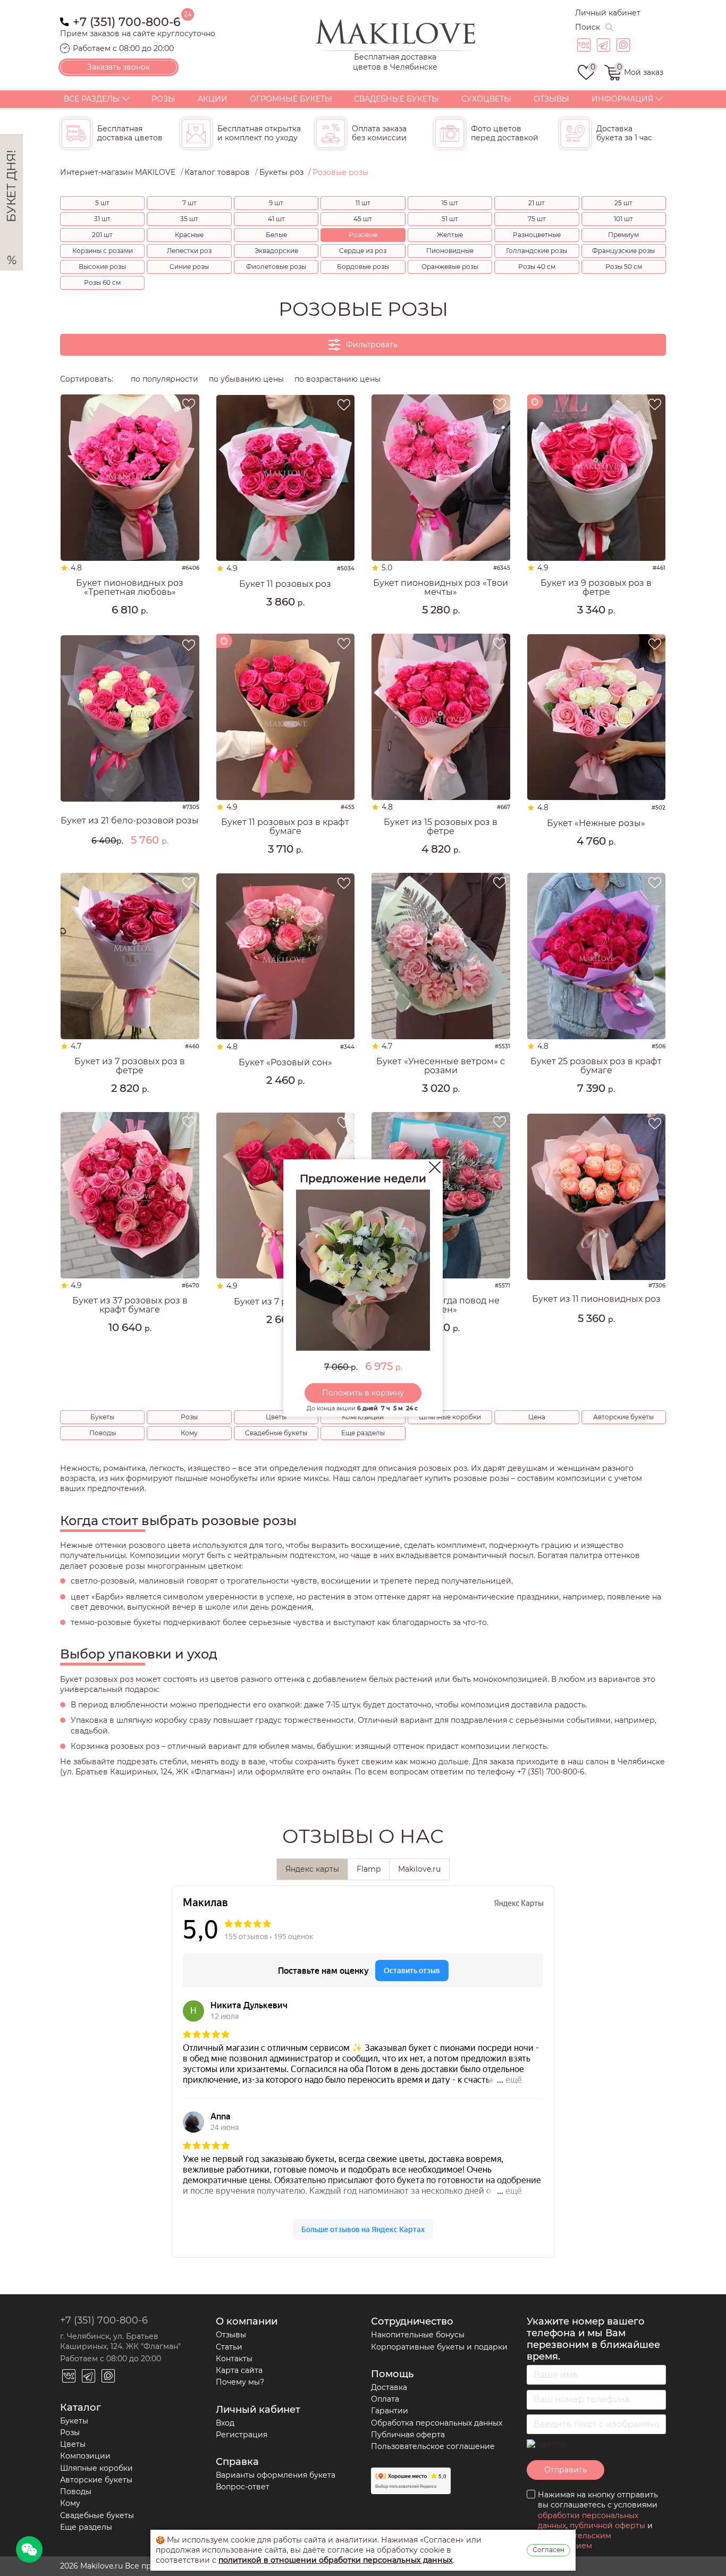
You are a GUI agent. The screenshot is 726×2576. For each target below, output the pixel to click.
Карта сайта (239, 2370)
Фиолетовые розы (276, 267)
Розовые (363, 235)
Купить (130, 628)
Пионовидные (450, 251)
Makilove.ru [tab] (419, 1869)
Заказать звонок (119, 67)
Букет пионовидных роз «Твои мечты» (441, 588)
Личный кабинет (608, 13)
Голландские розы (537, 251)
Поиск (588, 27)
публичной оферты (607, 2526)
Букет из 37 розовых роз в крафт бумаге (130, 1305)
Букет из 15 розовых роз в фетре (441, 827)
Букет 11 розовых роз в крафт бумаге (285, 827)
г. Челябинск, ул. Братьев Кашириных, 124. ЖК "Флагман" (120, 2341)
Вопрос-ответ (243, 2487)
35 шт (189, 219)
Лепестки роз (189, 251)
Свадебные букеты (396, 99)
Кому (189, 1433)
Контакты (234, 2359)
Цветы (276, 1417)
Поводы (103, 1433)
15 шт (450, 203)
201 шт (102, 235)
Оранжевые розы (450, 267)
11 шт (363, 203)
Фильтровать (372, 344)
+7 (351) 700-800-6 (127, 21)
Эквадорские (276, 251)
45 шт (363, 219)
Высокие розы (102, 267)
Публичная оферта (408, 2435)
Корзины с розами (103, 251)
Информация (622, 99)
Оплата (385, 2399)
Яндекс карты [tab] (312, 1869)
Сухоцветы (486, 99)
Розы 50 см (624, 267)
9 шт (276, 203)
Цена (537, 1417)
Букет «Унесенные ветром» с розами (441, 1066)
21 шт (537, 203)
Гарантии (390, 2411)
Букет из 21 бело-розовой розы (130, 821)
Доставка (389, 2387)
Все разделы (92, 99)
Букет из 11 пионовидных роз (596, 1299)
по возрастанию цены (337, 379)
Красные (189, 235)
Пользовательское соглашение (433, 2446)
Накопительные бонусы (418, 2335)
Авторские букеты (623, 1417)
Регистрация (242, 2435)
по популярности (164, 379)
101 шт (623, 219)
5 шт (102, 203)
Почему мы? (240, 2382)
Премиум (623, 235)
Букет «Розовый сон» (285, 1063)
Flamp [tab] (369, 1869)
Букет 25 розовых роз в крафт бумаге (596, 1066)
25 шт (623, 203)
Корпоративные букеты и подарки (439, 2347)
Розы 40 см (537, 267)
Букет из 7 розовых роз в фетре (130, 1066)
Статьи (229, 2347)
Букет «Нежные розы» (596, 823)
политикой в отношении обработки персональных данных (336, 2560)
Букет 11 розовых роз (285, 584)
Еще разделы (363, 1433)
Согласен (548, 2550)
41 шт (276, 219)
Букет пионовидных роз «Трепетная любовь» (130, 588)
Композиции (363, 1417)
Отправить (565, 2470)
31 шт (102, 219)
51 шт (450, 219)
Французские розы (623, 251)
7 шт (189, 203)
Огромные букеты (291, 99)
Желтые (450, 235)
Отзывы (551, 99)
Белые (276, 235)
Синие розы (189, 267)
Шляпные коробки (450, 1417)
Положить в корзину (363, 1393)
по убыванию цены (246, 379)
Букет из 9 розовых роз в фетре (596, 588)
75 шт (537, 219)
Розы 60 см (102, 283)
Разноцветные (537, 235)
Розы (163, 99)
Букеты (102, 1417)
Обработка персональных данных (437, 2423)
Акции (213, 99)
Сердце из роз (363, 251)
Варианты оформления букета (276, 2475)
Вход (225, 2423)
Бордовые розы (363, 267)
